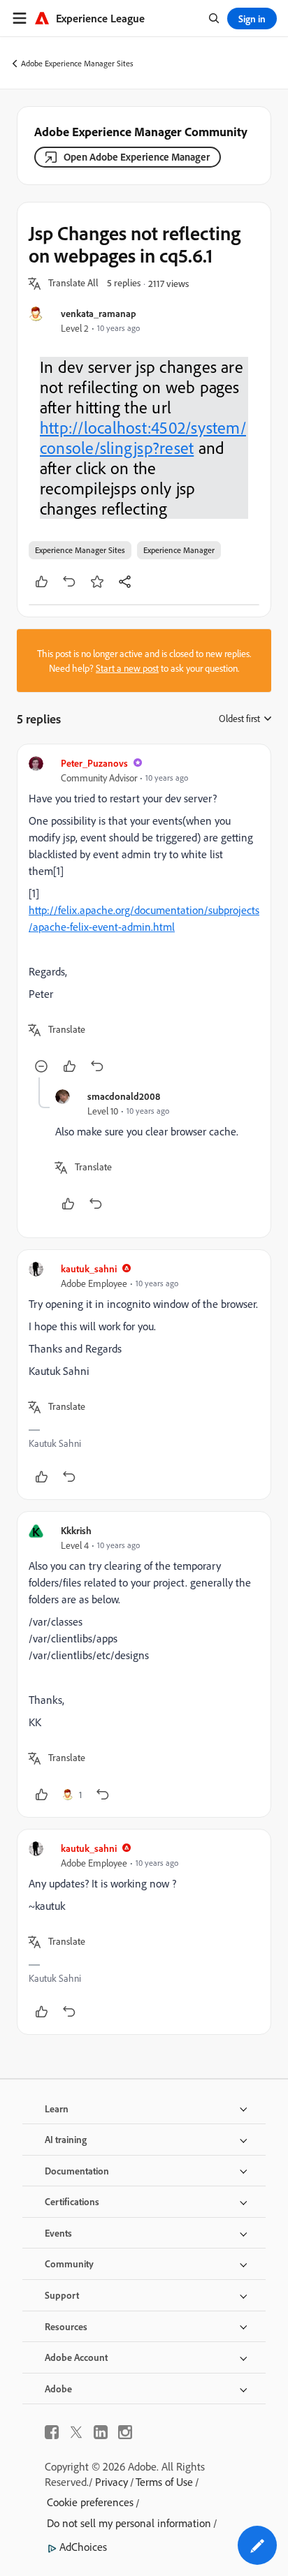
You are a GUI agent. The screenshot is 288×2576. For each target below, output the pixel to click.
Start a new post (127, 668)
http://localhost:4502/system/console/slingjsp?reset (143, 438)
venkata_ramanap (99, 313)
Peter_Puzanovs (94, 763)
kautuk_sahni (89, 1268)
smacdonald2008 (124, 1096)
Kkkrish (76, 1530)
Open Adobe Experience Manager (137, 157)
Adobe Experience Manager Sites (77, 63)
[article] (144, 917)
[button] (73, 284)
